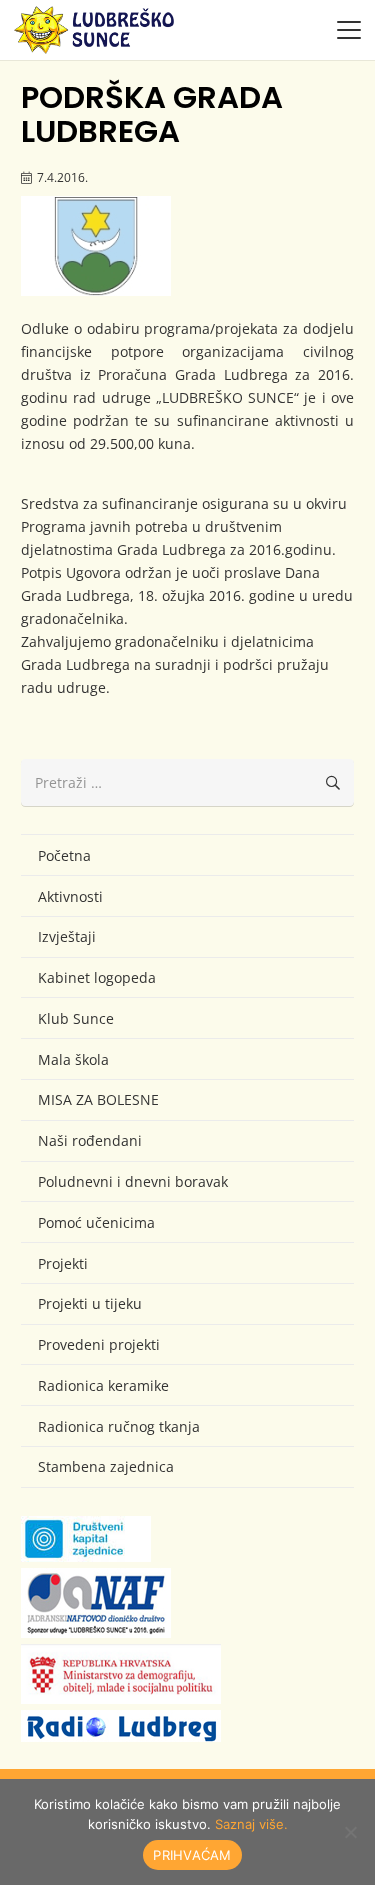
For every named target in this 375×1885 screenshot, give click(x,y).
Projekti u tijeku (90, 1303)
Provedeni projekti (99, 1344)
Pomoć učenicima (96, 1222)
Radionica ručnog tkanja (119, 1426)
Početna (64, 855)
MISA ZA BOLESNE (98, 1099)
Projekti (63, 1263)
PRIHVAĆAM (192, 1855)
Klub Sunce (76, 1018)
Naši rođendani (90, 1140)
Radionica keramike (103, 1385)
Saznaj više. (251, 1824)
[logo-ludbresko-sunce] (94, 30)
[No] (350, 1832)
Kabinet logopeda (97, 977)
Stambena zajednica (106, 1466)
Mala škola (73, 1059)
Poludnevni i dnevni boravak (133, 1181)
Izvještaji (67, 936)
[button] (349, 30)
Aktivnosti (70, 896)
